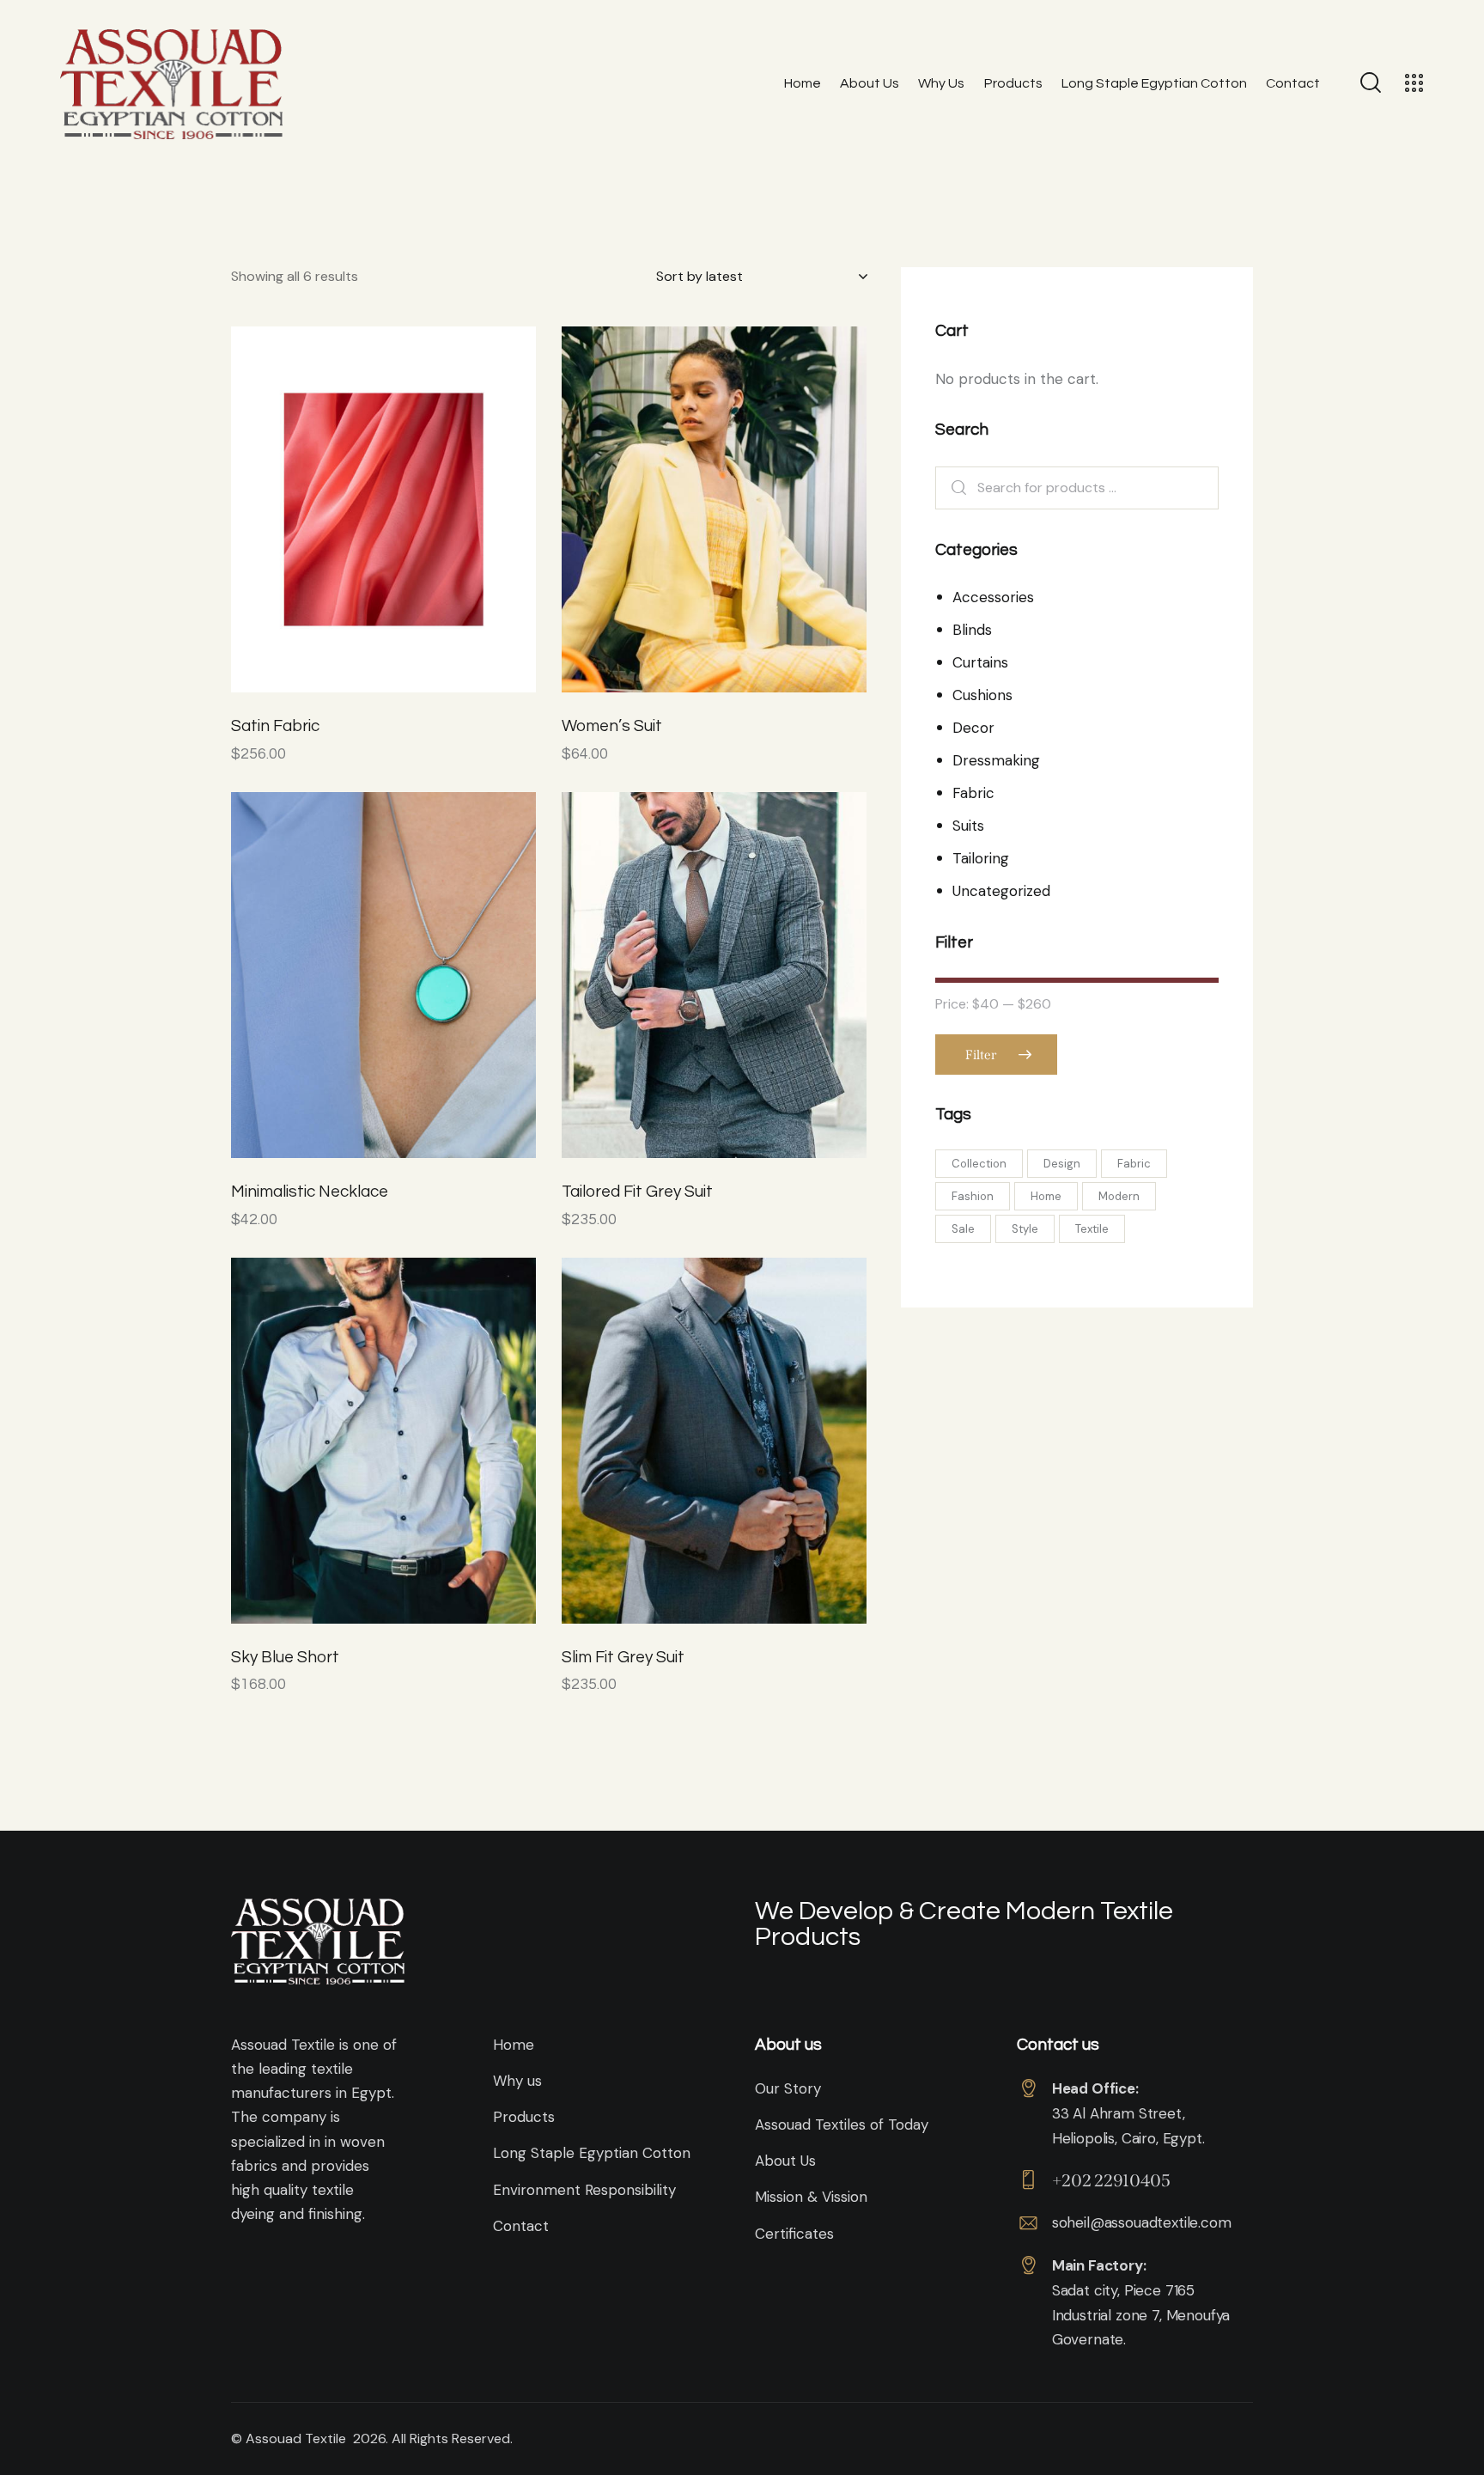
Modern (1119, 1196)
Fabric (973, 793)
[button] (336, 510)
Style (1025, 1229)
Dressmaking (996, 760)
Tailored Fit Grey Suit (637, 1192)
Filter (981, 1055)
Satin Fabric (275, 726)
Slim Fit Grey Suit (623, 1657)
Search (961, 488)
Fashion (973, 1196)
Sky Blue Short (285, 1657)
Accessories (993, 597)
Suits (968, 826)
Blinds (972, 630)
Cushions (982, 695)
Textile (1092, 1229)
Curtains (980, 662)
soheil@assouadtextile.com (1142, 2222)
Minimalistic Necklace (310, 1192)
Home (1046, 1196)
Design (1062, 1164)
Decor (973, 728)
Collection (979, 1164)
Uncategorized (1001, 891)
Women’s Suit (612, 726)
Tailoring (981, 858)
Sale (963, 1229)
